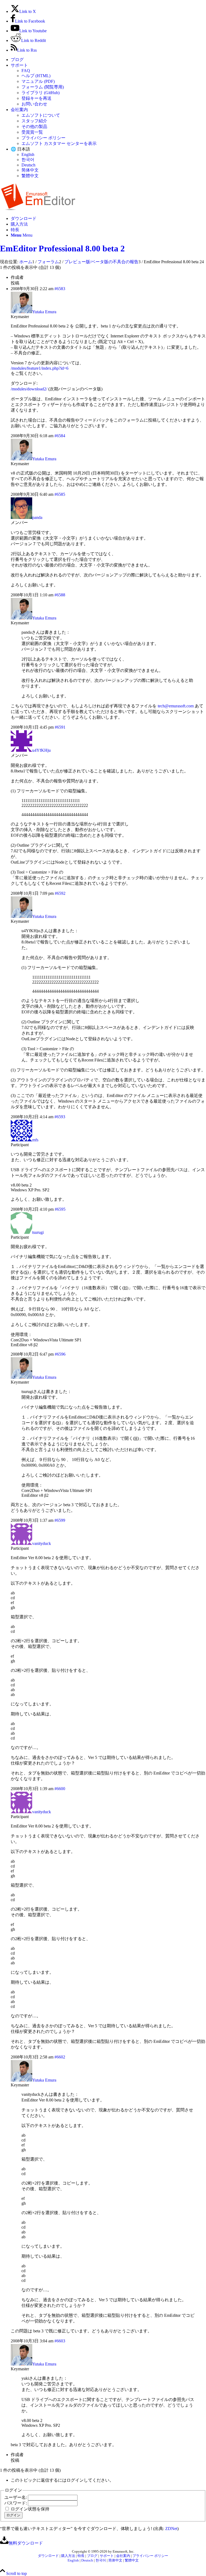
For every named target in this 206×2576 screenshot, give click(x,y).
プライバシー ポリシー (43, 138)
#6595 (60, 1209)
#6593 (60, 1117)
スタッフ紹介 (34, 121)
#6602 (60, 2057)
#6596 (60, 1354)
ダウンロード (48, 2556)
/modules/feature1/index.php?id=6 (40, 368)
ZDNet (171, 2529)
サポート (19, 65)
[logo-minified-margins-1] (38, 209)
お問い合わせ (34, 104)
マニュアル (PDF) (38, 81)
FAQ (26, 71)
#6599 (60, 1520)
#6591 (60, 727)
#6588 (60, 595)
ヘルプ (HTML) (36, 76)
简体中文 (30, 170)
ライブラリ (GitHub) (41, 93)
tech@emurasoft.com (176, 706)
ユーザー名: (16, 2497)
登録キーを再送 (36, 98)
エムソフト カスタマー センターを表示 (59, 143)
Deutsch (28, 165)
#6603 (60, 2341)
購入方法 (68, 2556)
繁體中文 (30, 176)
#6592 (60, 893)
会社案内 (19, 110)
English (28, 154)
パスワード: (16, 2503)
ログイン (13, 2515)
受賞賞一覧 (32, 132)
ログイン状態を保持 (30, 2509)
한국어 (28, 160)
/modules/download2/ (29, 389)
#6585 (60, 494)
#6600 (60, 1789)
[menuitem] (108, 60)
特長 (81, 2556)
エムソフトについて (41, 115)
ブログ (17, 60)
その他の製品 (34, 127)
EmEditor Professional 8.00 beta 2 (62, 248)
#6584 (60, 436)
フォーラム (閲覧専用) (43, 87)
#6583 (60, 289)
